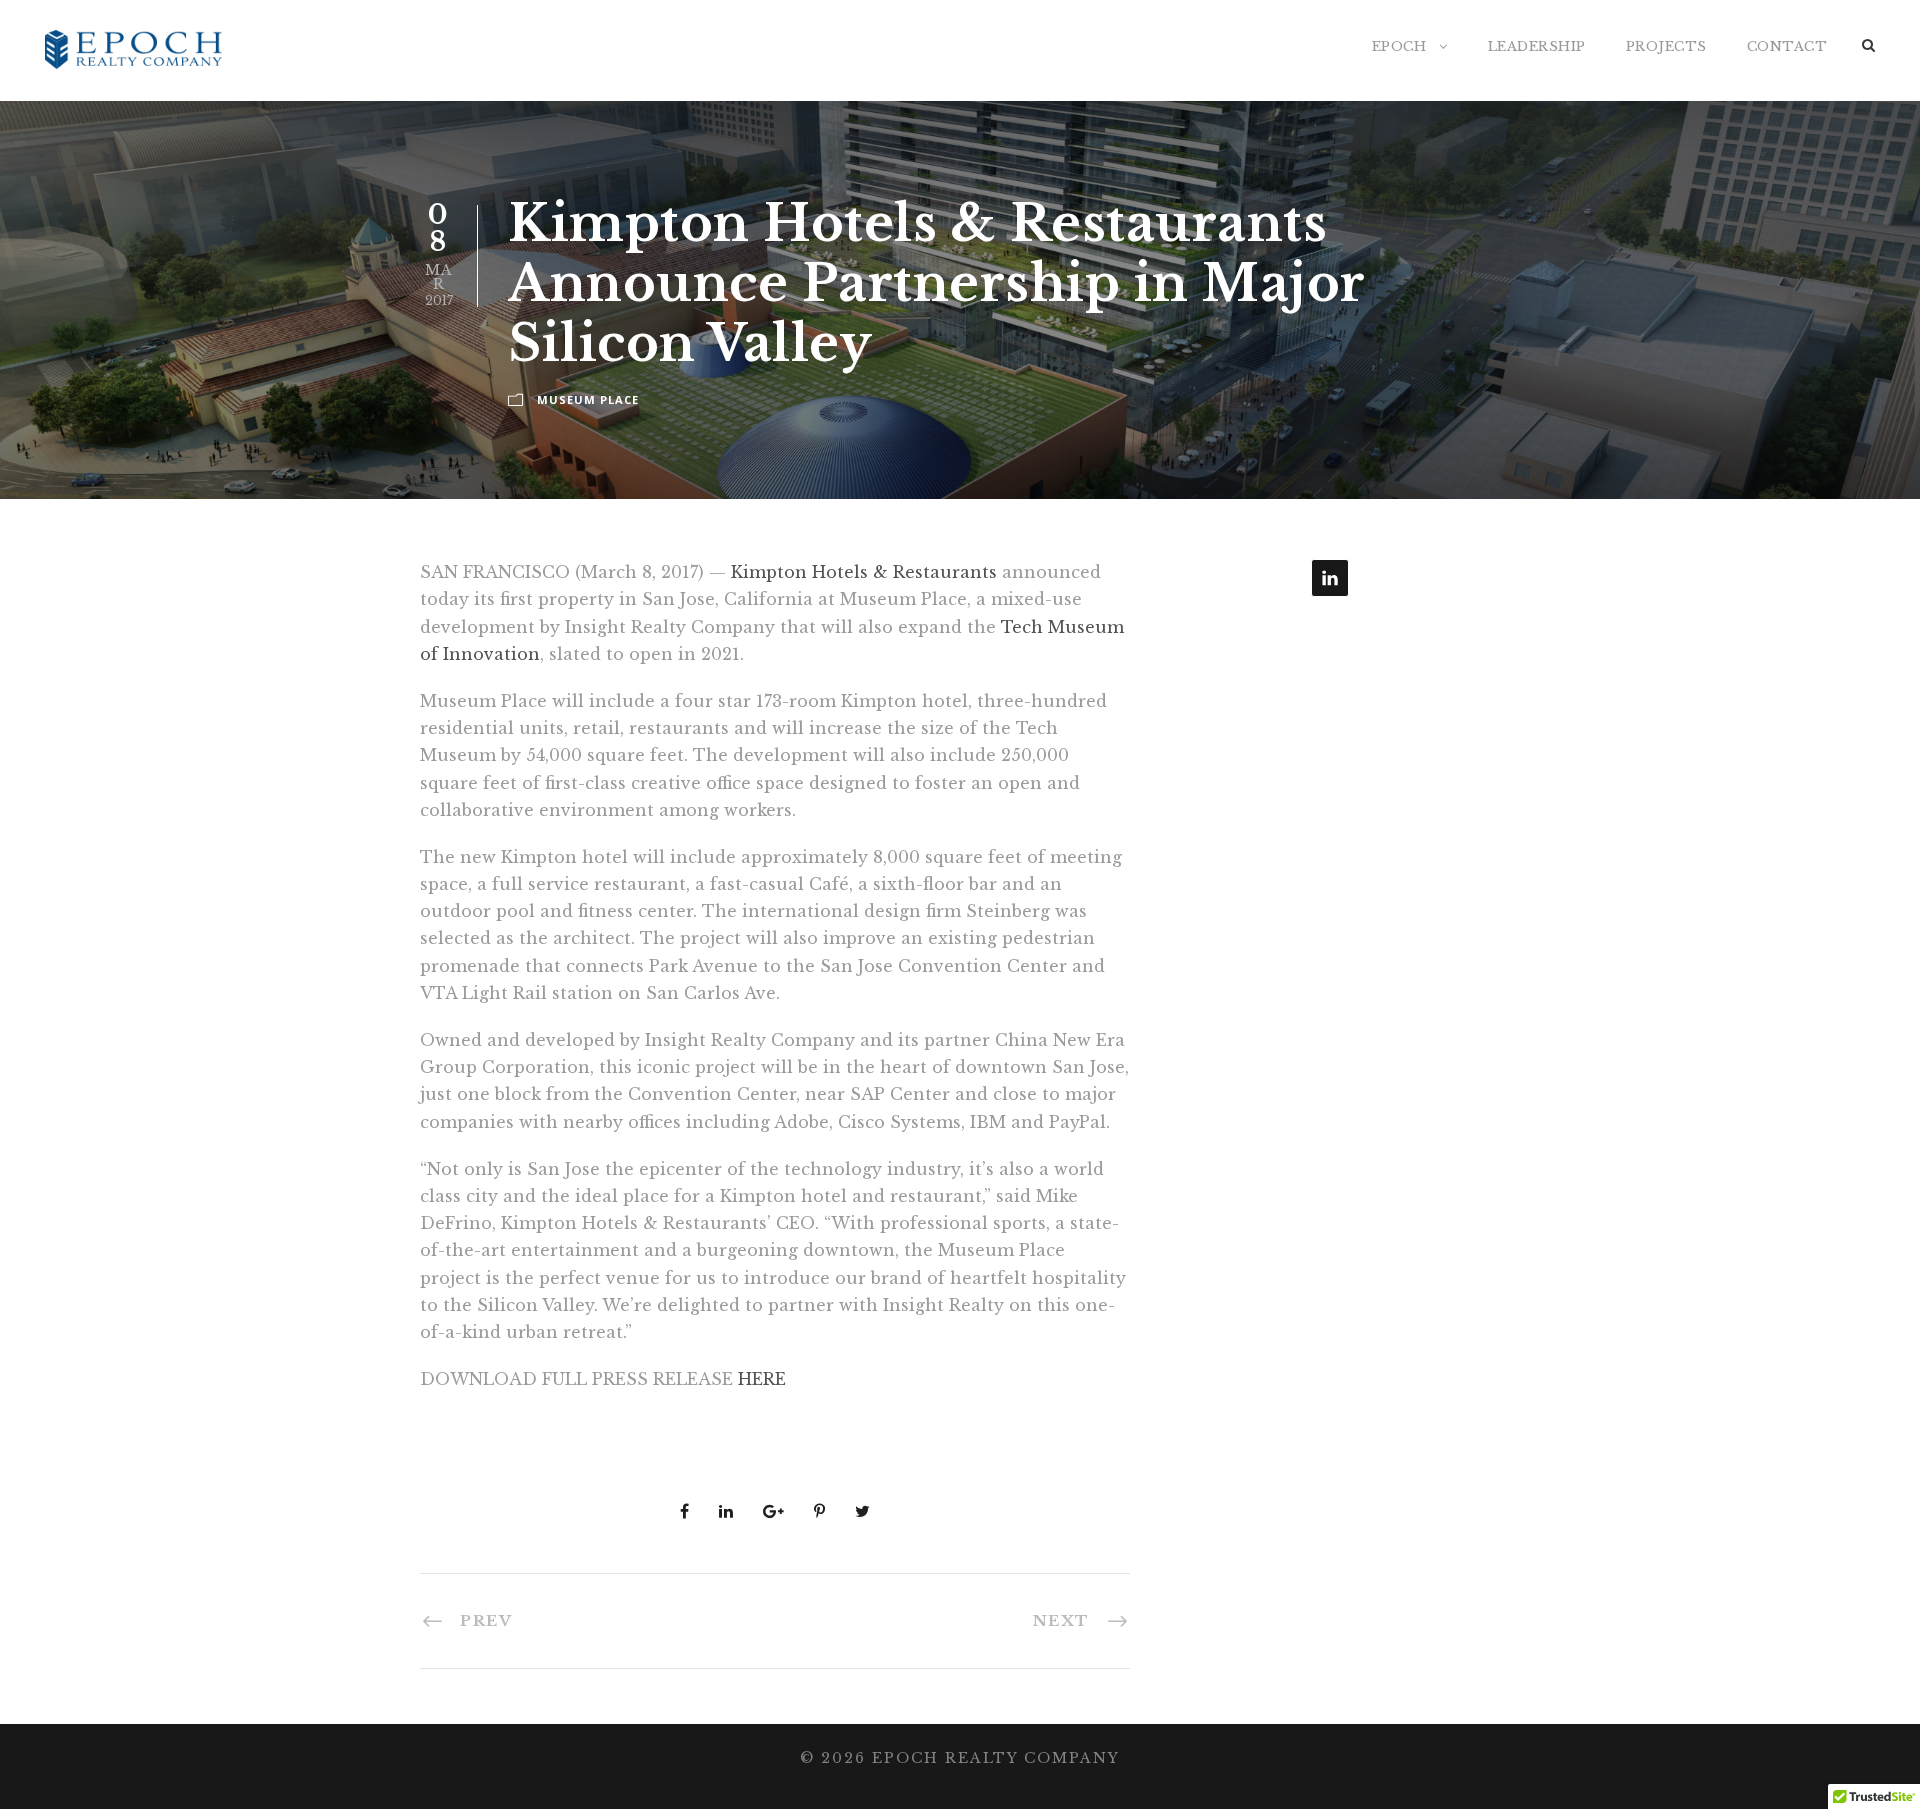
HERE (762, 1379)
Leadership (1537, 46)
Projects (1666, 46)
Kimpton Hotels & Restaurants (864, 572)
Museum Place (588, 399)
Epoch (1399, 46)
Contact (1787, 46)
